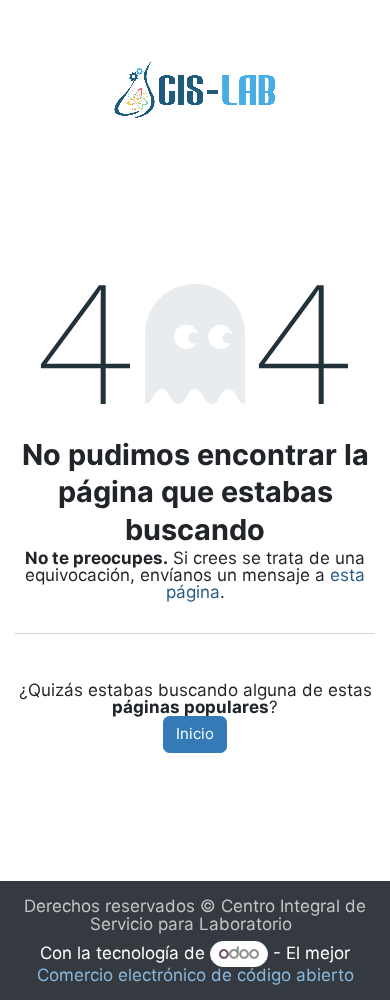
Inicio (195, 733)
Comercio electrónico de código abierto (195, 975)
